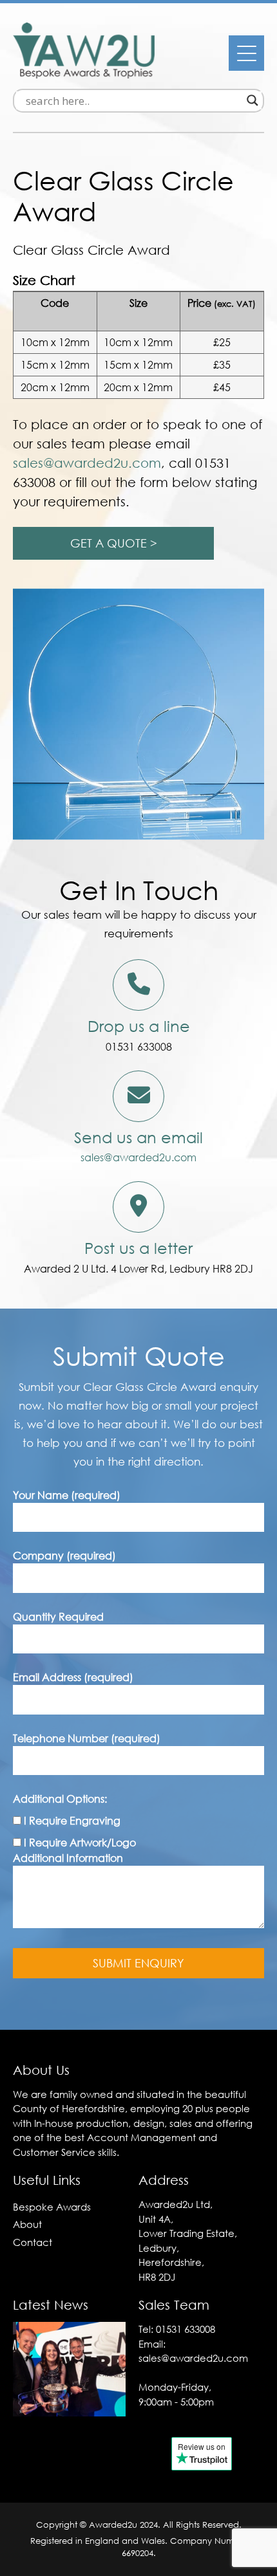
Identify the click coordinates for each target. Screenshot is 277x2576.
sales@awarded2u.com (138, 1157)
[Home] (84, 75)
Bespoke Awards (52, 2207)
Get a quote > (114, 543)
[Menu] (246, 53)
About (27, 2224)
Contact (33, 2242)
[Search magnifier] (253, 100)
